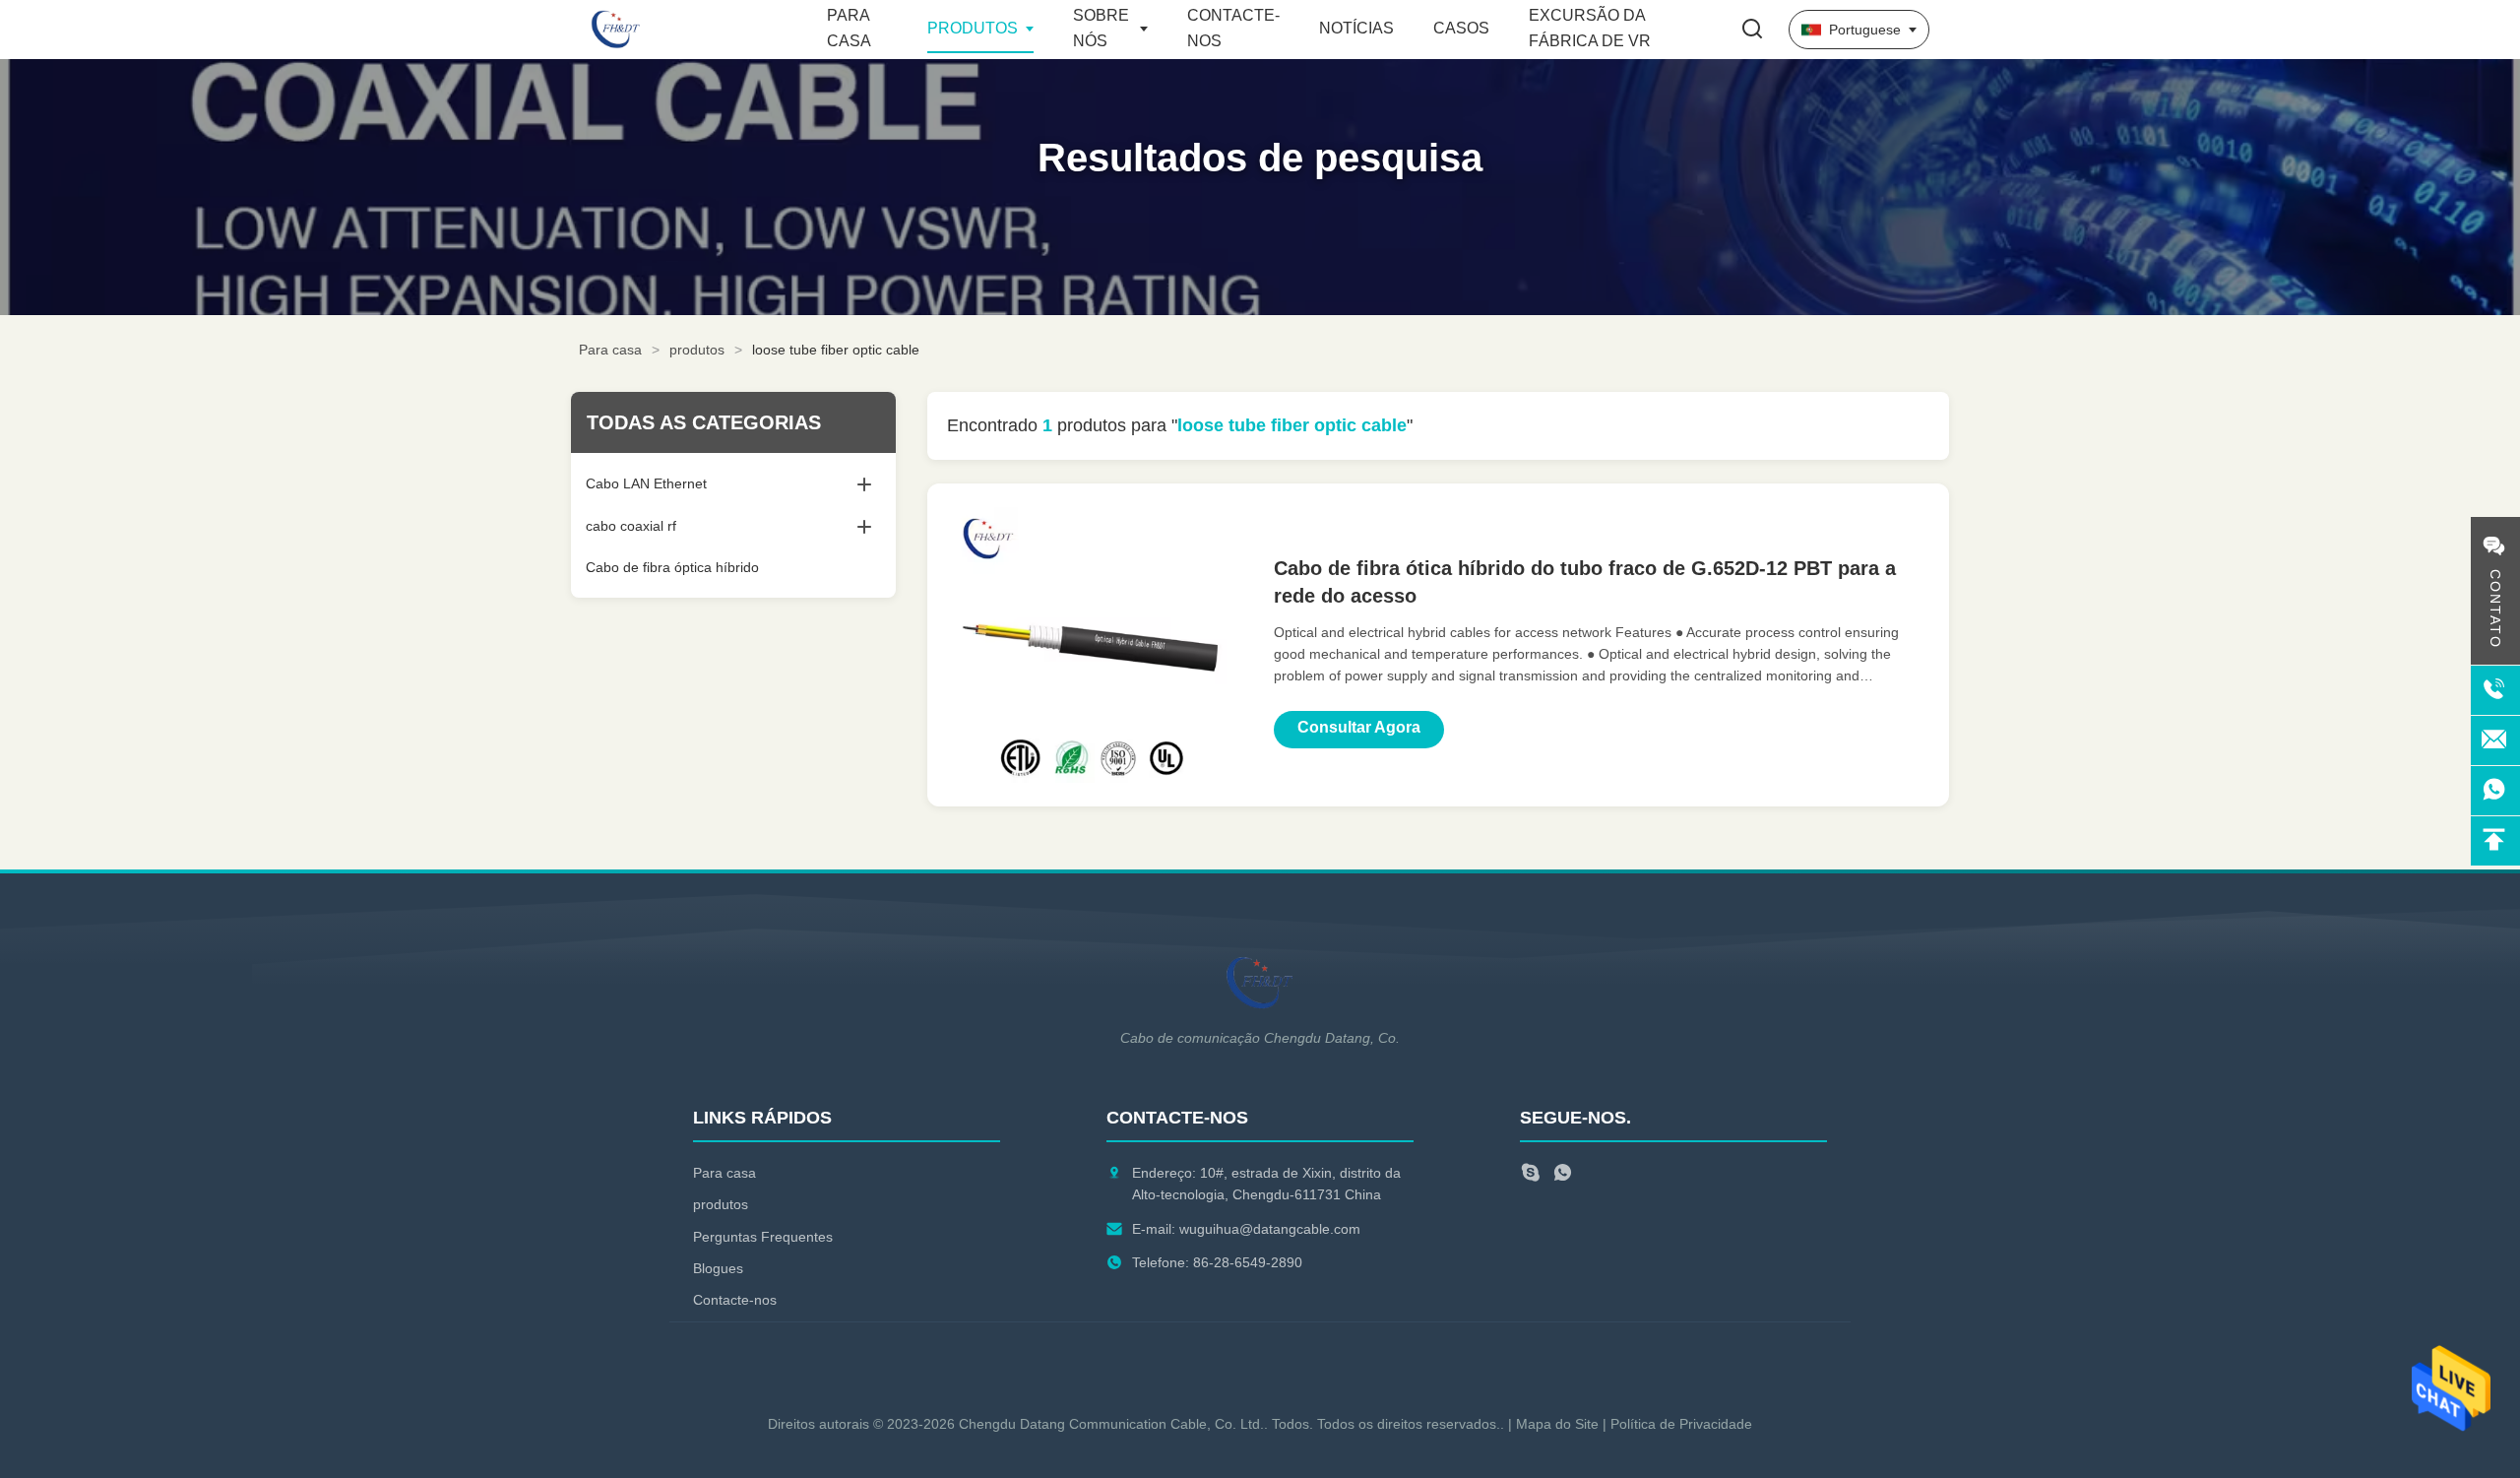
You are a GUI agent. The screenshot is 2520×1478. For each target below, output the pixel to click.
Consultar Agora (1359, 727)
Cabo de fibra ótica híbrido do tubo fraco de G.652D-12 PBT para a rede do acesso (1585, 582)
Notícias (1356, 28)
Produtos (973, 28)
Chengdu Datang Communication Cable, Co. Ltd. (1111, 1424)
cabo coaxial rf (631, 526)
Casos (1461, 28)
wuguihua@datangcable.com (1270, 1229)
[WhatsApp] (1563, 1175)
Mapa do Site (1557, 1424)
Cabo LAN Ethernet (646, 483)
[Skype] (1530, 1175)
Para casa (610, 350)
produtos (697, 350)
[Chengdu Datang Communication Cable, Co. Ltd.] (699, 30)
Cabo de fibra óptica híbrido (672, 567)
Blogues (718, 1268)
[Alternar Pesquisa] (1752, 30)
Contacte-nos (735, 1300)
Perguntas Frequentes (763, 1237)
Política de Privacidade (1681, 1424)
